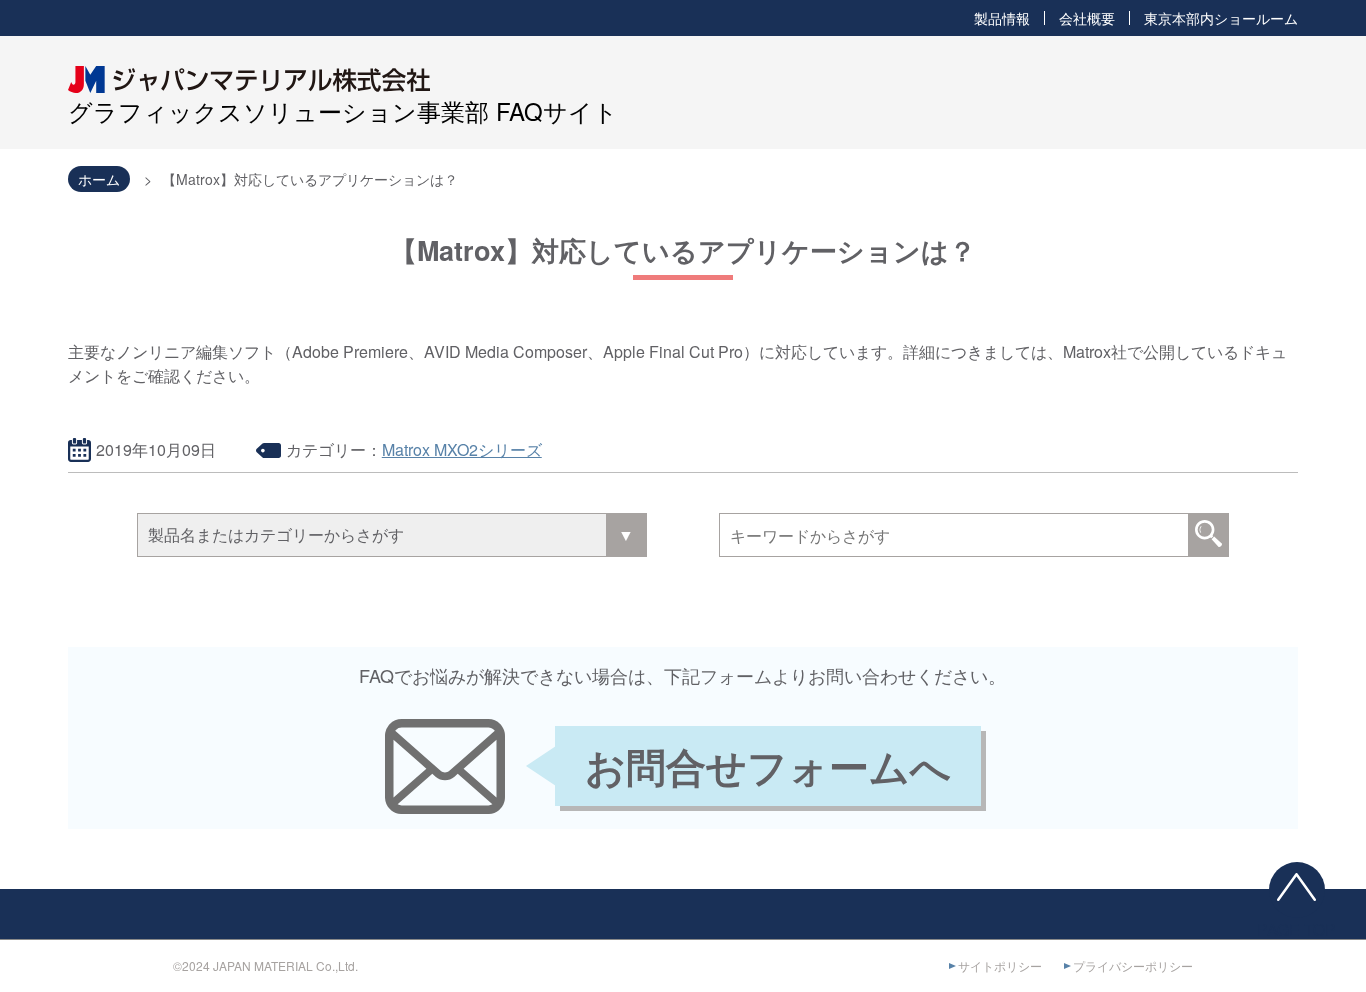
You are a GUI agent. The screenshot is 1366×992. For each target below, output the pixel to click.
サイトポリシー (1000, 965)
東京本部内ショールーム (1221, 18)
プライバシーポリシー (1133, 965)
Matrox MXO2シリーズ (462, 449)
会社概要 (1087, 18)
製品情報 (1002, 18)
